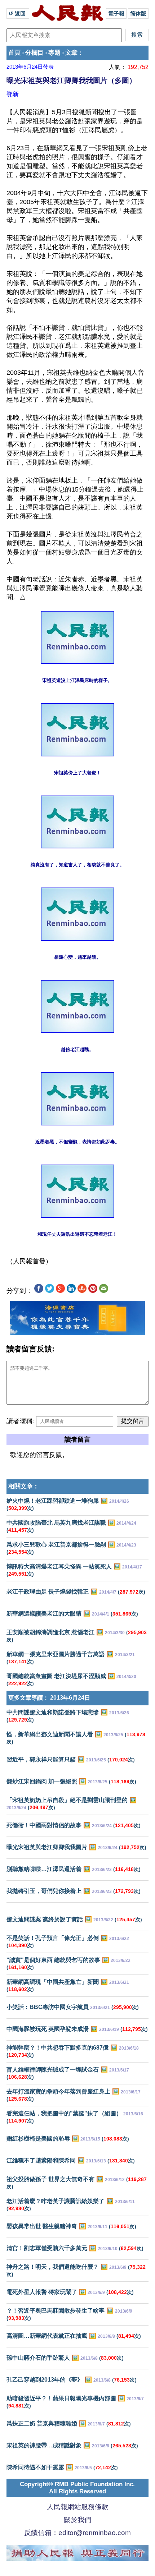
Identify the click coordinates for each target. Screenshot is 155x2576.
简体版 (138, 13)
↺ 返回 (18, 13)
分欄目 (34, 53)
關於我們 (77, 2520)
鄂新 (13, 94)
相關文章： (24, 1486)
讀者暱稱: (20, 1421)
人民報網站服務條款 (78, 2507)
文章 (71, 53)
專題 (54, 53)
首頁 (14, 53)
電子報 (116, 13)
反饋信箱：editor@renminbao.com (77, 2533)
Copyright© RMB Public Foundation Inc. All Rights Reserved (77, 2488)
